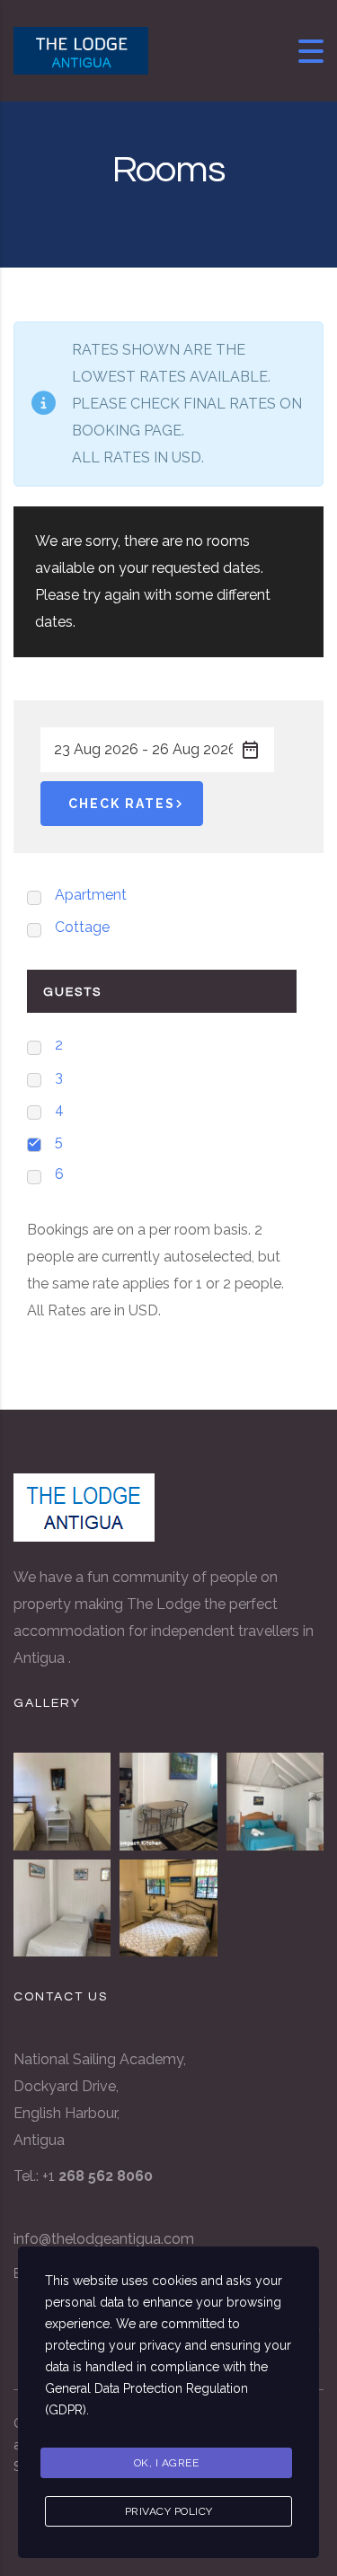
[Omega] (168, 1908)
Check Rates (122, 804)
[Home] (81, 50)
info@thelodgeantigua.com (104, 2239)
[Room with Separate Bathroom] (62, 1801)
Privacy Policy (169, 2511)
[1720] (168, 1801)
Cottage (82, 927)
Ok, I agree (167, 2463)
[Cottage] (275, 1801)
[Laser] (62, 1908)
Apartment (91, 895)
